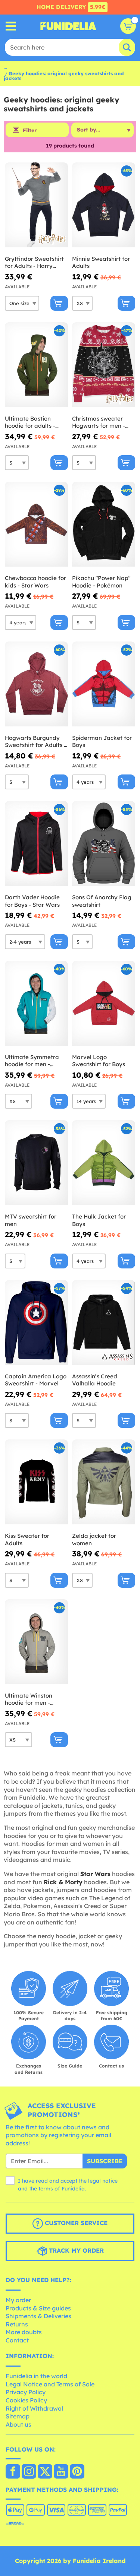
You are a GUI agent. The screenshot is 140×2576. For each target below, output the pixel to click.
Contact (17, 2340)
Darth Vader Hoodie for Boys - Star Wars (32, 901)
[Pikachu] (104, 524)
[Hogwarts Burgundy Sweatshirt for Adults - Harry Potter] (36, 684)
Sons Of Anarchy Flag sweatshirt (102, 901)
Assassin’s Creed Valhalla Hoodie (95, 1380)
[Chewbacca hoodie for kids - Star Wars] (36, 524)
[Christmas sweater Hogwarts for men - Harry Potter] (104, 365)
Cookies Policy (26, 2400)
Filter (30, 130)
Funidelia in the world (36, 2376)
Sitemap (18, 2416)
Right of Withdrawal (34, 2408)
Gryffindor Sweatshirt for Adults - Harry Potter (34, 262)
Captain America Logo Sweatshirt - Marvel (36, 1380)
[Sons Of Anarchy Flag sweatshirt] (104, 844)
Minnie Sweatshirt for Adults (101, 262)
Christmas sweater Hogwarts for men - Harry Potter (99, 422)
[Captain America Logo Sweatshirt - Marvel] (36, 1323)
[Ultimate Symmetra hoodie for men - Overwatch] (36, 1003)
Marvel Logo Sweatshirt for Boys (99, 1061)
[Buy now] (59, 303)
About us (18, 2424)
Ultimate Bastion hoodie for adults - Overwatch (30, 422)
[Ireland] (13, 2472)
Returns (17, 2324)
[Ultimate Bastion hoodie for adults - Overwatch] (36, 365)
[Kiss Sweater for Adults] (36, 1482)
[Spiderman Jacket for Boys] (104, 684)
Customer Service (75, 2223)
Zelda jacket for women (94, 1539)
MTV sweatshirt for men (31, 1220)
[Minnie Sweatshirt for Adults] (104, 205)
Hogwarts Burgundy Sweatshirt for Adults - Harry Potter (35, 742)
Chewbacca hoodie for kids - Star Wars (35, 582)
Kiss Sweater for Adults (27, 1539)
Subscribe (105, 2161)
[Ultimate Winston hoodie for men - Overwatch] (36, 1642)
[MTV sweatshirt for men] (36, 1163)
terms (46, 2189)
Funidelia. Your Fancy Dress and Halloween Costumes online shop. (68, 26)
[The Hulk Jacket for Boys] (104, 1163)
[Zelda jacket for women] (104, 1482)
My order (18, 2300)
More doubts (24, 2332)
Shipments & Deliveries (38, 2316)
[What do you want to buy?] (11, 26)
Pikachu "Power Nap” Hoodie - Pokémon (101, 582)
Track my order (75, 2250)
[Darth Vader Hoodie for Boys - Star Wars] (36, 844)
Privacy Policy (26, 2392)
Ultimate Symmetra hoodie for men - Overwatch (32, 1061)
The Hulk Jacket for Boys (99, 1220)
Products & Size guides (38, 2308)
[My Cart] (128, 26)
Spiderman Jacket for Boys (102, 742)
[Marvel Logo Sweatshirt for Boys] (104, 1003)
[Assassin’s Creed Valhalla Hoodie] (104, 1323)
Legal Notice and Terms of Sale (50, 2384)
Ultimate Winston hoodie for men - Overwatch (29, 1699)
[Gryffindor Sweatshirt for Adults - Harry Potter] (36, 205)
